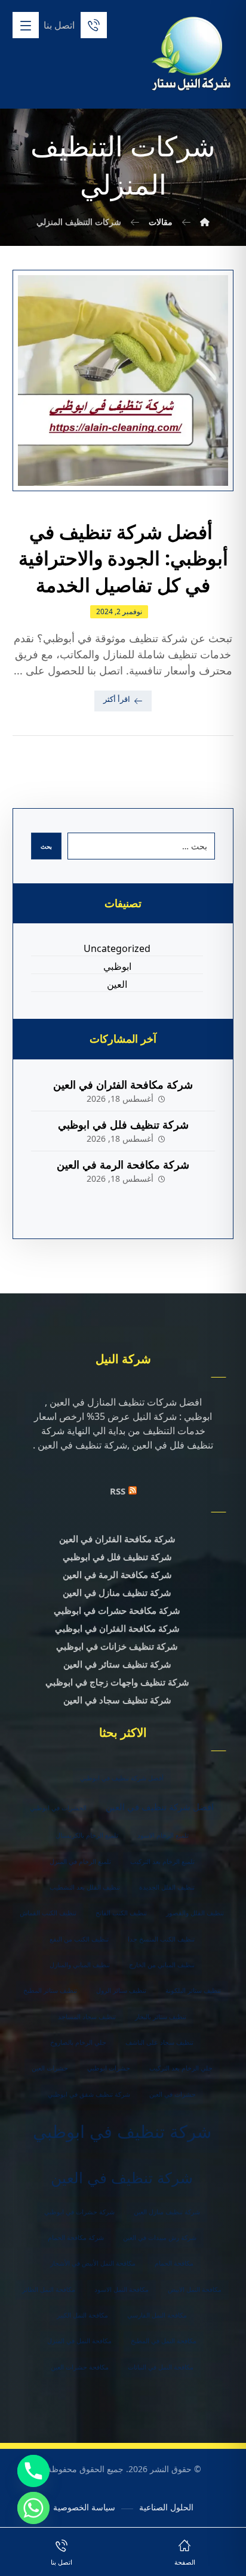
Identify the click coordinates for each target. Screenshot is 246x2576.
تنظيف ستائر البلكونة (193, 1990)
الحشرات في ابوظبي (58, 1808)
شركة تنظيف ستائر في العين (117, 1664)
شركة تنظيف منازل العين (167, 2212)
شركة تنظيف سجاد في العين (117, 1700)
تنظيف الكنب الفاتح (121, 1913)
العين (117, 984)
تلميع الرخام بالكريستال (87, 1835)
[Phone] (33, 2471)
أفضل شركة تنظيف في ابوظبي (122, 1778)
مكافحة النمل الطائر (49, 2290)
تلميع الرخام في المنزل (80, 1862)
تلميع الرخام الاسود (163, 1835)
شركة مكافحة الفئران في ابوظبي (117, 1628)
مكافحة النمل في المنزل (79, 2341)
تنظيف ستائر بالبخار (161, 2017)
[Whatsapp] (33, 2508)
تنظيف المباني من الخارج (162, 1965)
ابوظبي (117, 966)
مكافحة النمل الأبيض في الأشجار (93, 2263)
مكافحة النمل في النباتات (161, 2367)
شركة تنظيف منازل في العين (117, 1592)
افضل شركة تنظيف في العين (160, 1807)
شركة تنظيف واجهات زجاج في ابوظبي (117, 1682)
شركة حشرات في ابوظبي (79, 2212)
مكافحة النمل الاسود (122, 2290)
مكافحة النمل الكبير (82, 2315)
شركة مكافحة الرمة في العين (123, 1164)
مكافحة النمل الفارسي (157, 2315)
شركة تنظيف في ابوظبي (122, 2131)
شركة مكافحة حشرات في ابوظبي (117, 1610)
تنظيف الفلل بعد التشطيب (85, 1887)
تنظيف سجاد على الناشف (159, 2042)
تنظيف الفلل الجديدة (167, 1887)
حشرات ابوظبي (109, 2068)
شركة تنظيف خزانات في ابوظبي (117, 1646)
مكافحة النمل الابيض (195, 2290)
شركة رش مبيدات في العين (160, 2238)
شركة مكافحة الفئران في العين (123, 1084)
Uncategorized (117, 948)
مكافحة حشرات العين (80, 2367)
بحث (46, 846)
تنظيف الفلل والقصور (195, 1913)
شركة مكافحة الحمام (76, 2238)
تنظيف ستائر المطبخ (50, 1990)
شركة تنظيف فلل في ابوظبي (123, 1124)
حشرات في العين (173, 2094)
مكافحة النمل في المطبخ (164, 2341)
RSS (118, 1491)
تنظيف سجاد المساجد (87, 2017)
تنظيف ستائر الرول (121, 1990)
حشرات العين (50, 2068)
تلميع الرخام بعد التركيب (162, 1862)
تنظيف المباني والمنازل (80, 1965)
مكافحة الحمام (174, 2263)
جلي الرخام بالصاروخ (78, 2042)
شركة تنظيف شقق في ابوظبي (89, 2094)
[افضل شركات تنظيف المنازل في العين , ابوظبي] (192, 55)
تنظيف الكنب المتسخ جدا (161, 1939)
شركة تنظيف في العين (122, 2177)
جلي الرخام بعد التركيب (181, 2068)
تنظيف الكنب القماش (48, 1913)
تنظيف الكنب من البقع (79, 1939)
